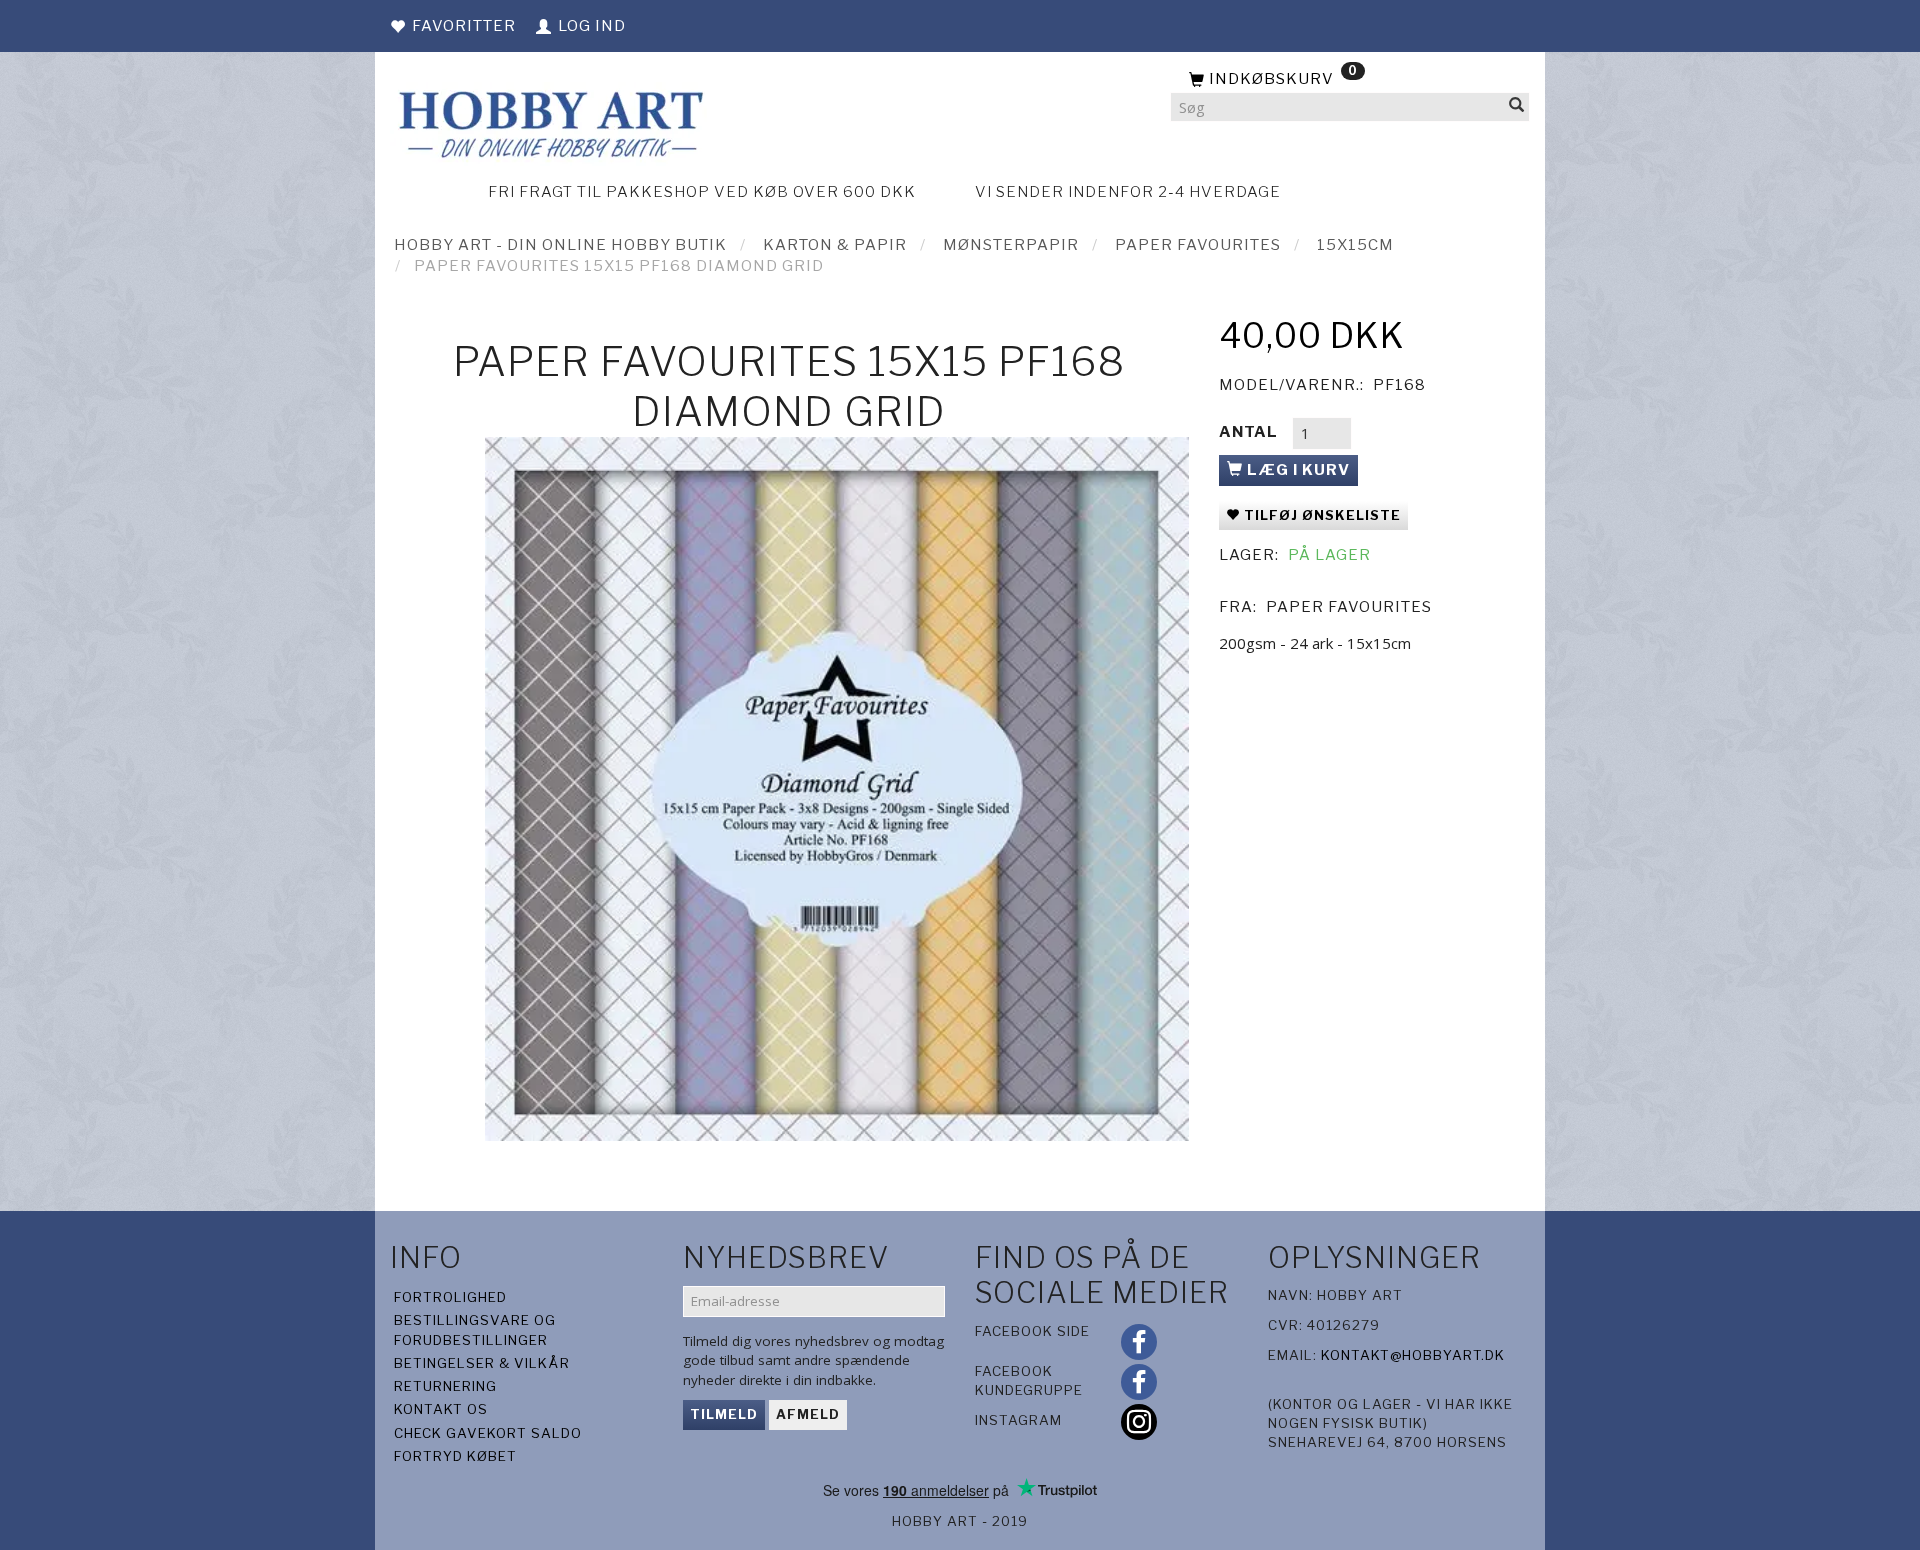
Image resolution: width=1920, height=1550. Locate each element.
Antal (1250, 432)
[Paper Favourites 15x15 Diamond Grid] (837, 789)
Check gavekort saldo (488, 1433)
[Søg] (1517, 107)
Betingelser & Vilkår (482, 1363)
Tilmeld (724, 1414)
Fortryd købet (455, 1456)
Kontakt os (441, 1409)
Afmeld (808, 1414)
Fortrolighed (450, 1297)
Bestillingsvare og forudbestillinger (475, 1329)
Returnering (445, 1386)
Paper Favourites (1349, 607)
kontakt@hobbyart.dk (1413, 1355)
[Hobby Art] (548, 121)
